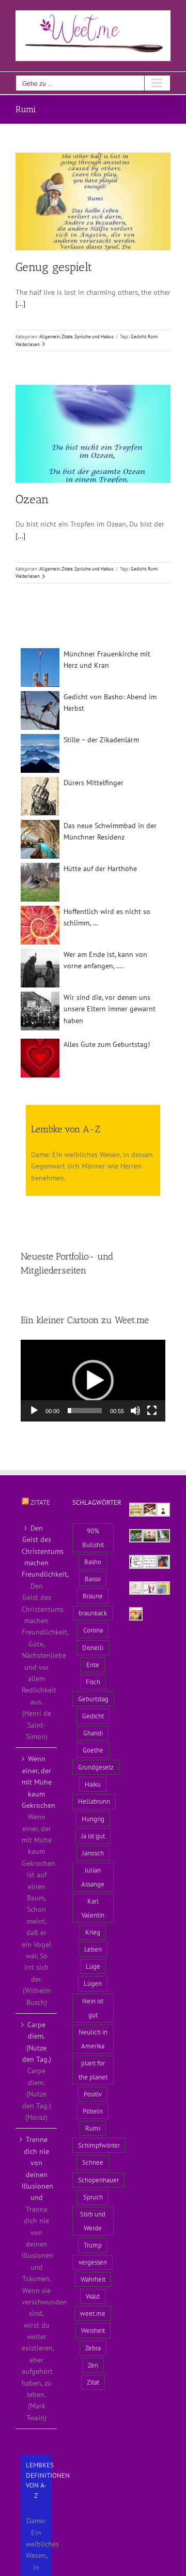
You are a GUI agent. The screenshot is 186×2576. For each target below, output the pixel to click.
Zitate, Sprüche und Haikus (88, 336)
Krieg (93, 1932)
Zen (93, 2365)
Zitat (93, 2382)
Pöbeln (93, 2111)
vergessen (93, 2262)
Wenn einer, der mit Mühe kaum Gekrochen (37, 1782)
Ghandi (93, 1733)
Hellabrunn (94, 1801)
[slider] (85, 1411)
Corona (93, 1630)
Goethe (93, 1750)
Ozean (32, 499)
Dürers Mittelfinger (94, 783)
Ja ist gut (93, 1836)
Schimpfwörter (99, 2145)
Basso (93, 1579)
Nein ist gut (93, 2008)
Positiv (93, 2094)
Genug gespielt (54, 267)
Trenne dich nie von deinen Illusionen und (37, 2168)
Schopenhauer (98, 2180)
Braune (93, 1596)
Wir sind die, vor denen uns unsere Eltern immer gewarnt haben (110, 1009)
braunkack (93, 1613)
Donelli (93, 1648)
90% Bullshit (93, 1538)
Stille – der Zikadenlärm (101, 740)
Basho (93, 1562)
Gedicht (138, 336)
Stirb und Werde (93, 2221)
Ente (93, 1665)
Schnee (93, 2162)
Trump (93, 2245)
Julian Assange (93, 1877)
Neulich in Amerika (93, 2039)
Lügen (93, 1983)
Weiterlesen (28, 344)
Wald (93, 2296)
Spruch (93, 2197)
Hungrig (93, 1819)
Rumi (153, 336)
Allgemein (50, 336)
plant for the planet (93, 2070)
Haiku (93, 1784)
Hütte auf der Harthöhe (100, 868)
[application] (93, 1381)
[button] (93, 1381)
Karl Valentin (93, 1908)
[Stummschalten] (135, 1411)
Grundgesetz (96, 1767)
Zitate (40, 1502)
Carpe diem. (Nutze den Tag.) (37, 2042)
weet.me (93, 2313)
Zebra (93, 2348)
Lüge (93, 1966)
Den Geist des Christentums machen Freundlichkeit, (37, 1551)
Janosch (93, 1853)
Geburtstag (93, 1699)
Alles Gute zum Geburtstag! (107, 1044)
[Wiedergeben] (34, 1411)
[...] (20, 304)
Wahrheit (93, 2279)
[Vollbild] (152, 1411)
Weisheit (93, 2330)
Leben (93, 1949)
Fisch (93, 1682)
